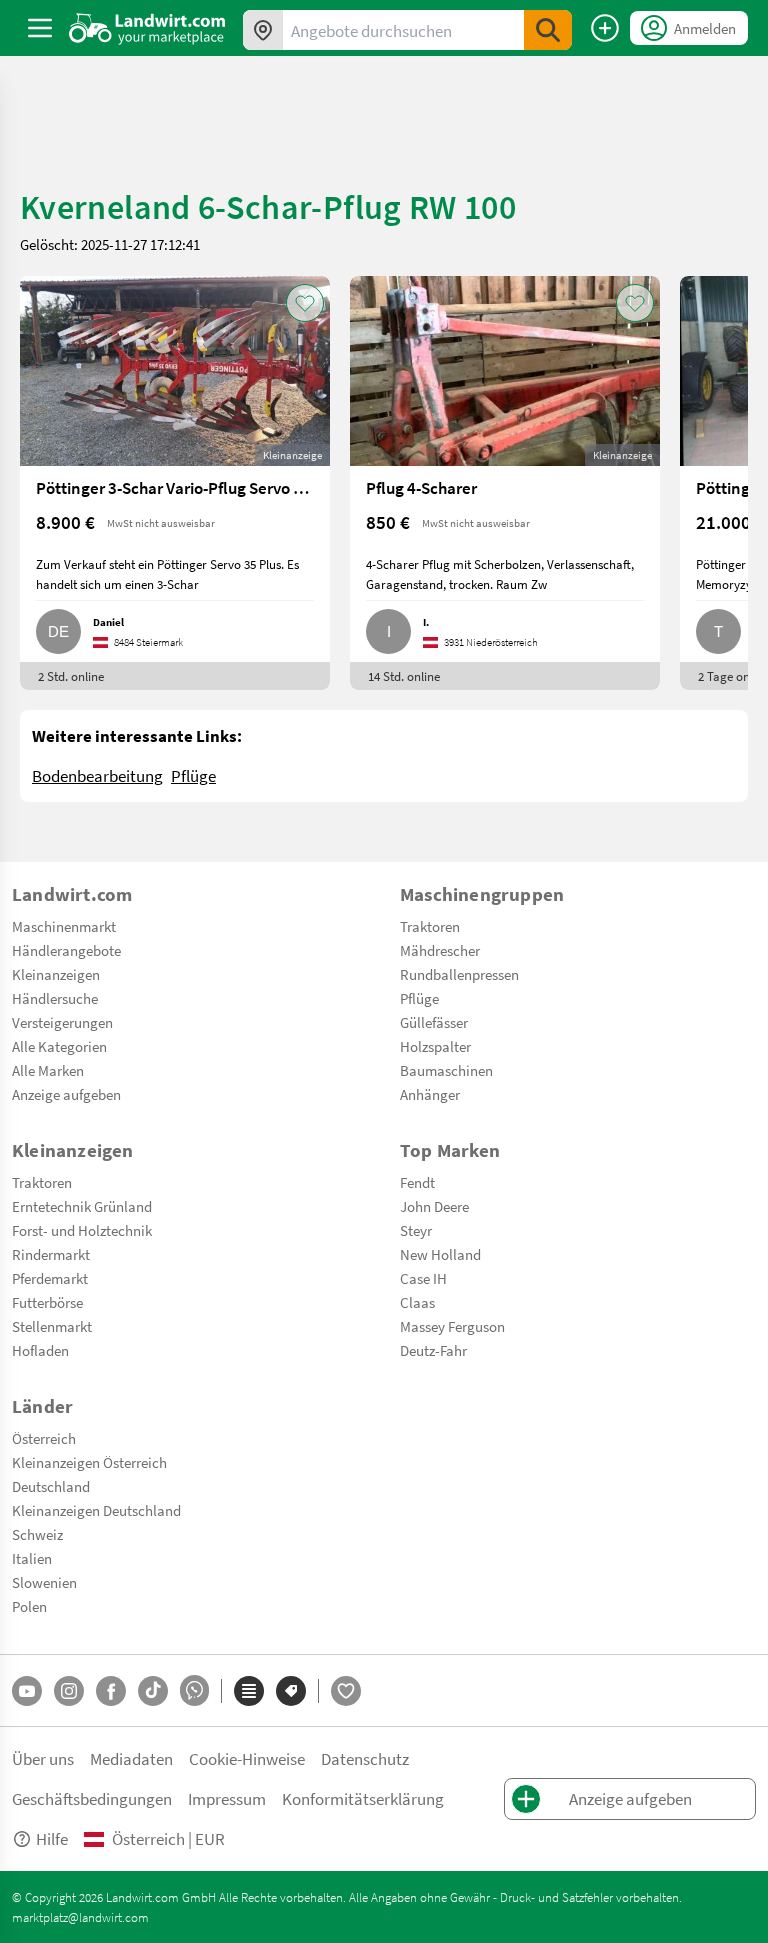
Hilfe (52, 1838)
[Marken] (291, 1691)
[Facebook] (111, 1691)
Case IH (423, 1278)
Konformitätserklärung (363, 1798)
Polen (29, 1606)
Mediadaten (131, 1758)
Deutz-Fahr (433, 1350)
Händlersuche (55, 998)
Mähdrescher (440, 950)
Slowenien (44, 1582)
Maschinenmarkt (64, 926)
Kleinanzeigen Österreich (89, 1462)
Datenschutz (365, 1758)
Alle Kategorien (59, 1046)
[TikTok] (153, 1691)
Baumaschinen (446, 1070)
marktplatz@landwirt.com (80, 1917)
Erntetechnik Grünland (82, 1206)
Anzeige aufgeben (66, 1094)
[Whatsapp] (194, 1690)
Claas (417, 1302)
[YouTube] (27, 1691)
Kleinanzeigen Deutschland (96, 1510)
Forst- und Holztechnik (82, 1230)
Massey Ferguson (452, 1326)
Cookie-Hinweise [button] (247, 1758)
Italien (32, 1558)
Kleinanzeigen (56, 974)
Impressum (227, 1798)
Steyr (416, 1230)
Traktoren (430, 926)
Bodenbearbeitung (97, 775)
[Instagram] (69, 1691)
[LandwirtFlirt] (346, 1691)
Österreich (44, 1438)
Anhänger (430, 1094)
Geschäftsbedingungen (92, 1798)
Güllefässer (434, 1022)
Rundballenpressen (459, 974)
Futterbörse (47, 1302)
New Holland (440, 1254)
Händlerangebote (66, 950)
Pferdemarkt (50, 1278)
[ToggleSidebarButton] (40, 28)
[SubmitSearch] (548, 30)
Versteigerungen (62, 1022)
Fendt (417, 1182)
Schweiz (37, 1534)
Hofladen (40, 1350)
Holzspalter (435, 1046)
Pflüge (193, 775)
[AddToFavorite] (305, 303)
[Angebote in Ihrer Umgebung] (263, 30)
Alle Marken (48, 1070)
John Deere (434, 1206)
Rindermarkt (51, 1254)
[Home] (147, 28)
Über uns (43, 1758)
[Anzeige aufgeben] (605, 28)
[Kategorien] (249, 1691)
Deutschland (51, 1486)
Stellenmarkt (52, 1326)
